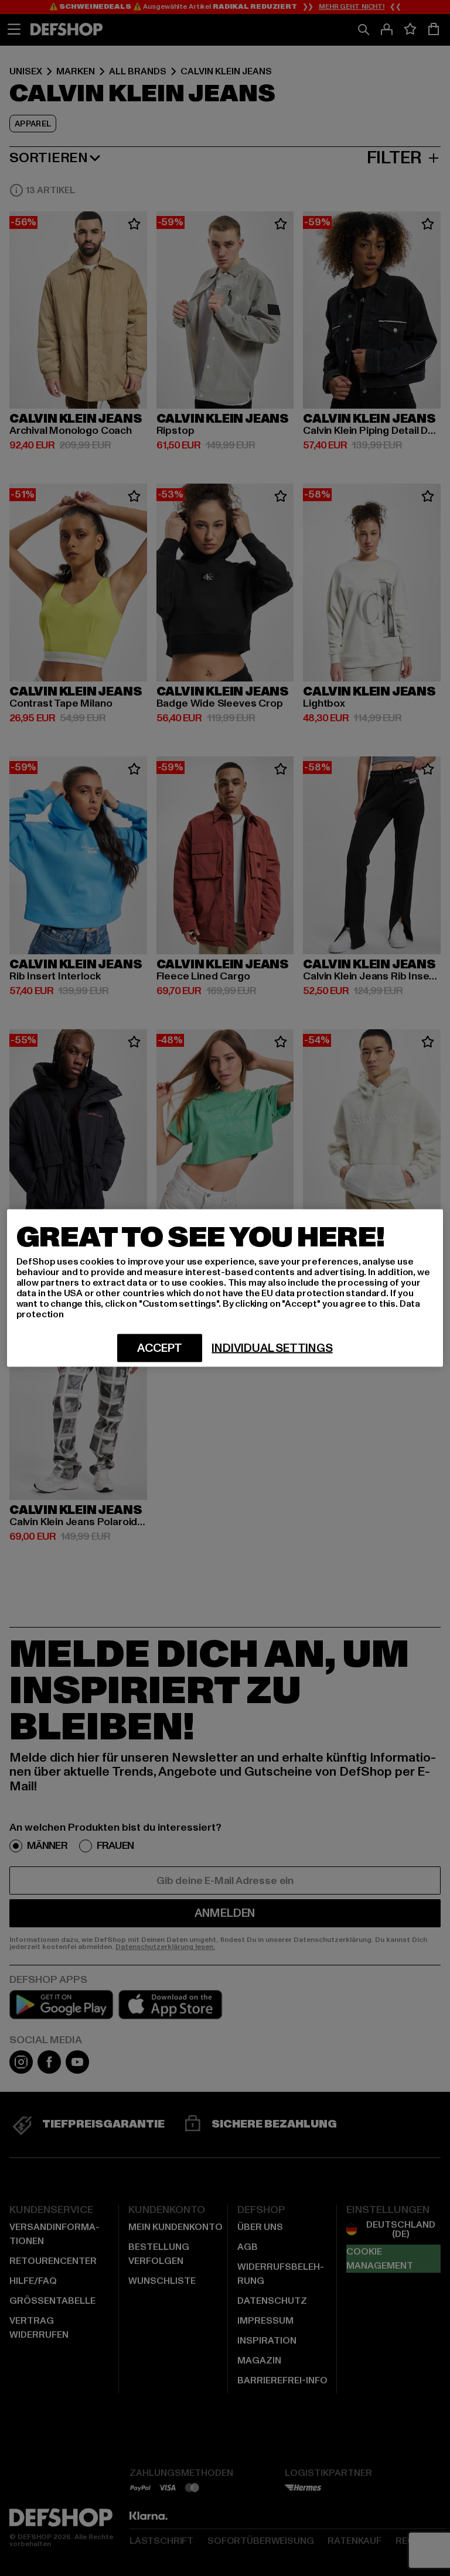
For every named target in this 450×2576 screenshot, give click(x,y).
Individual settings (272, 1348)
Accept (160, 1348)
